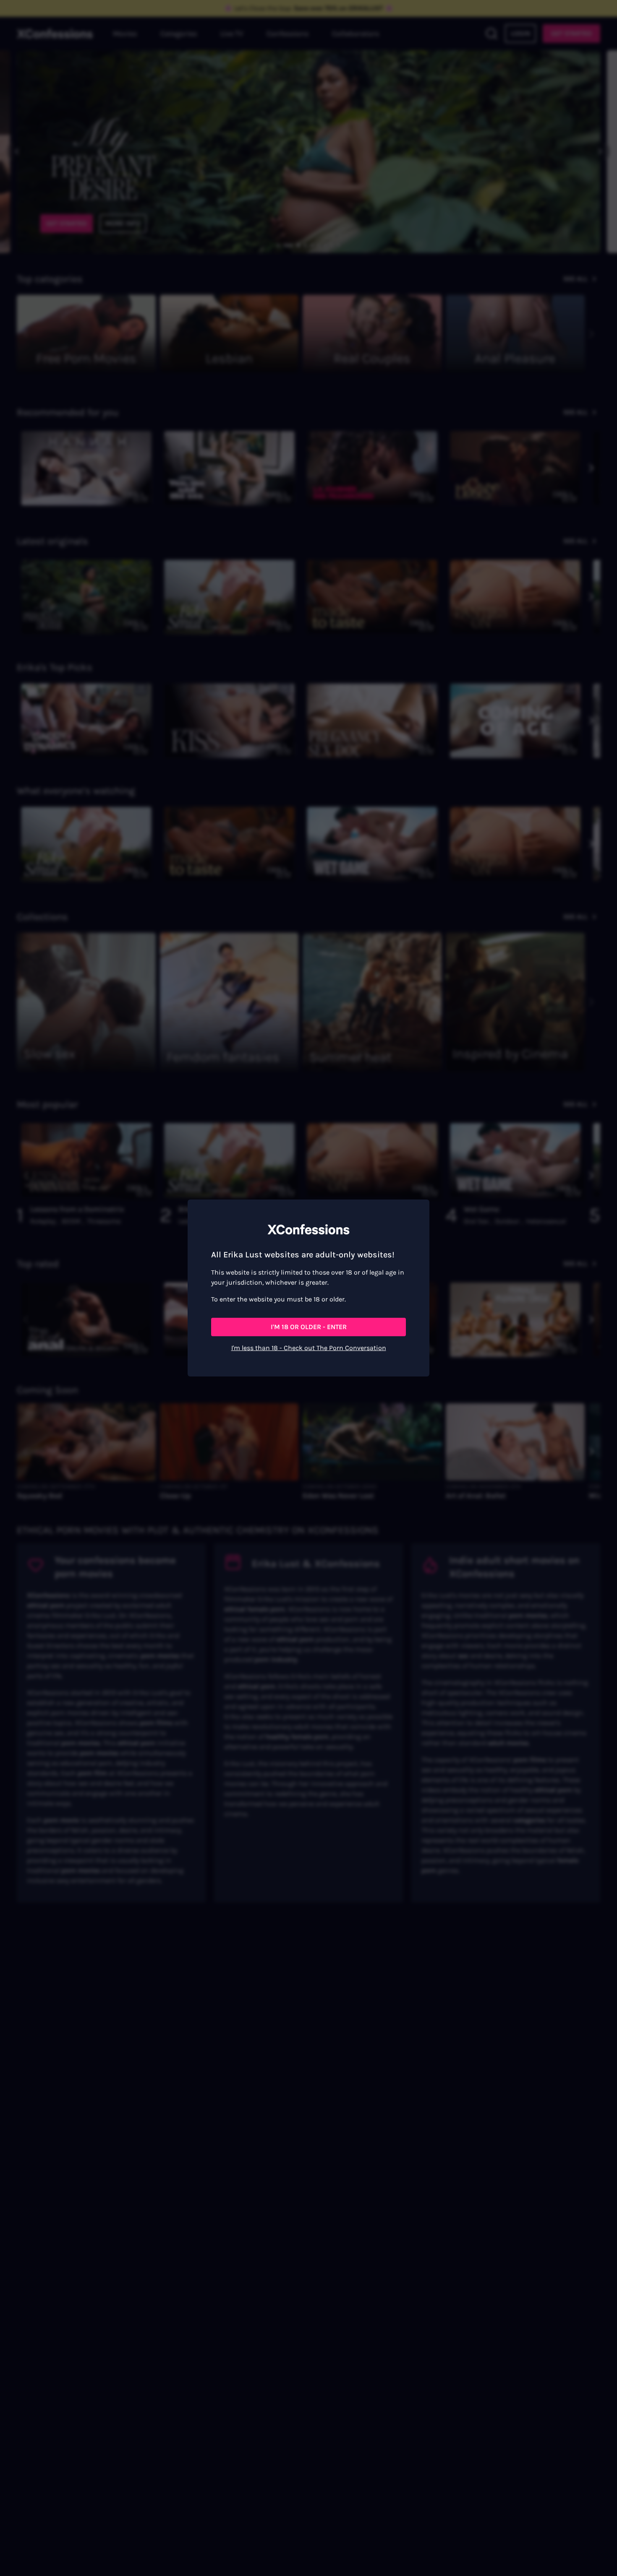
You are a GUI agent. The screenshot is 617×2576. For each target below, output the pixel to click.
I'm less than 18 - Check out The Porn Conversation (309, 1348)
